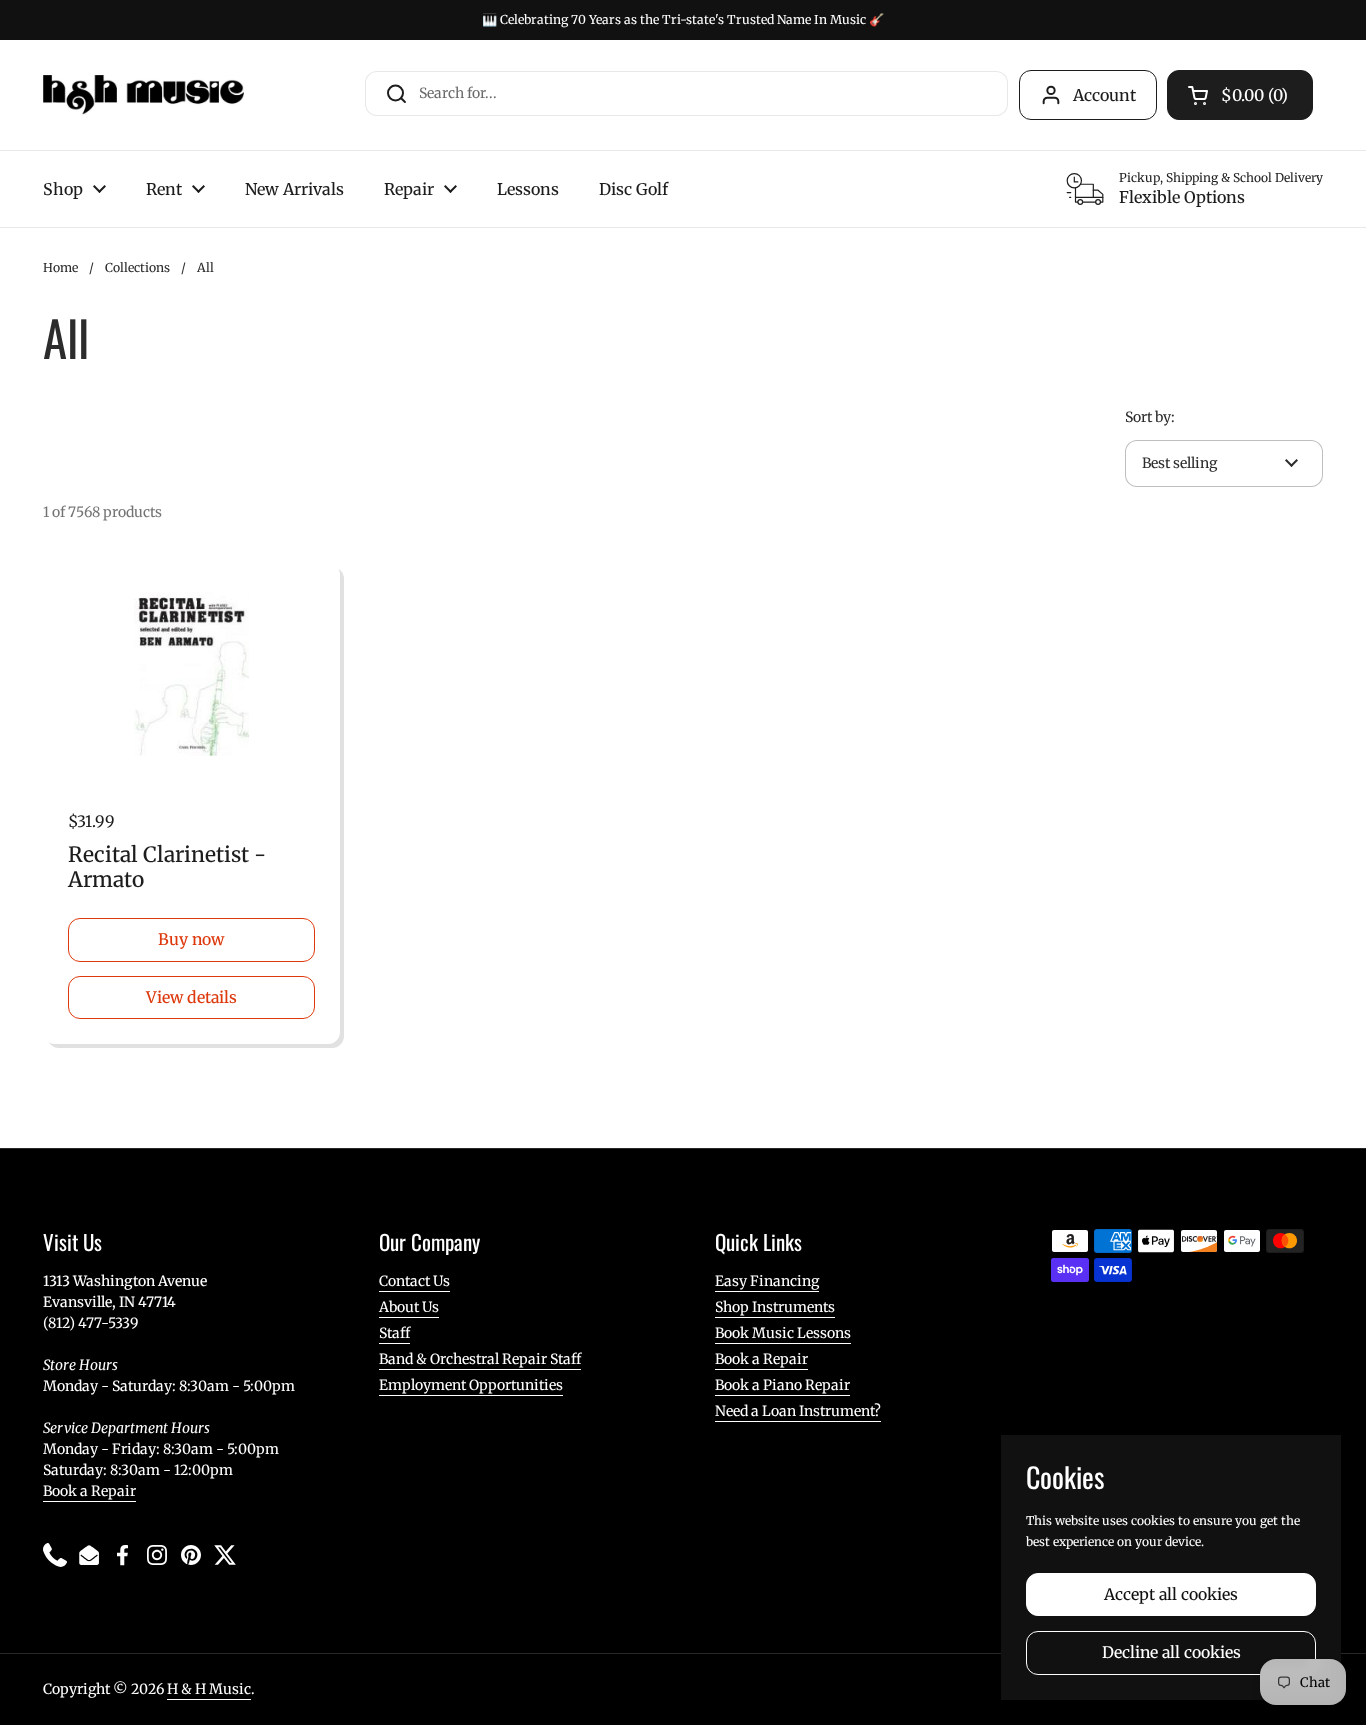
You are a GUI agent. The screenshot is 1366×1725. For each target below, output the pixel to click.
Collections (137, 267)
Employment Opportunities (471, 1385)
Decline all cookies (1171, 1652)
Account (1104, 95)
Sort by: (1150, 417)
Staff (394, 1333)
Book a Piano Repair (782, 1385)
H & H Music (209, 1689)
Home (60, 267)
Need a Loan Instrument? (798, 1411)
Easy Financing (767, 1281)
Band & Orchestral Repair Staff (480, 1359)
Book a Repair (89, 1491)
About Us (409, 1307)
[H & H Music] (143, 95)
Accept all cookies (1171, 1594)
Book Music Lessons (783, 1333)
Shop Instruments (775, 1307)
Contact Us (414, 1281)
